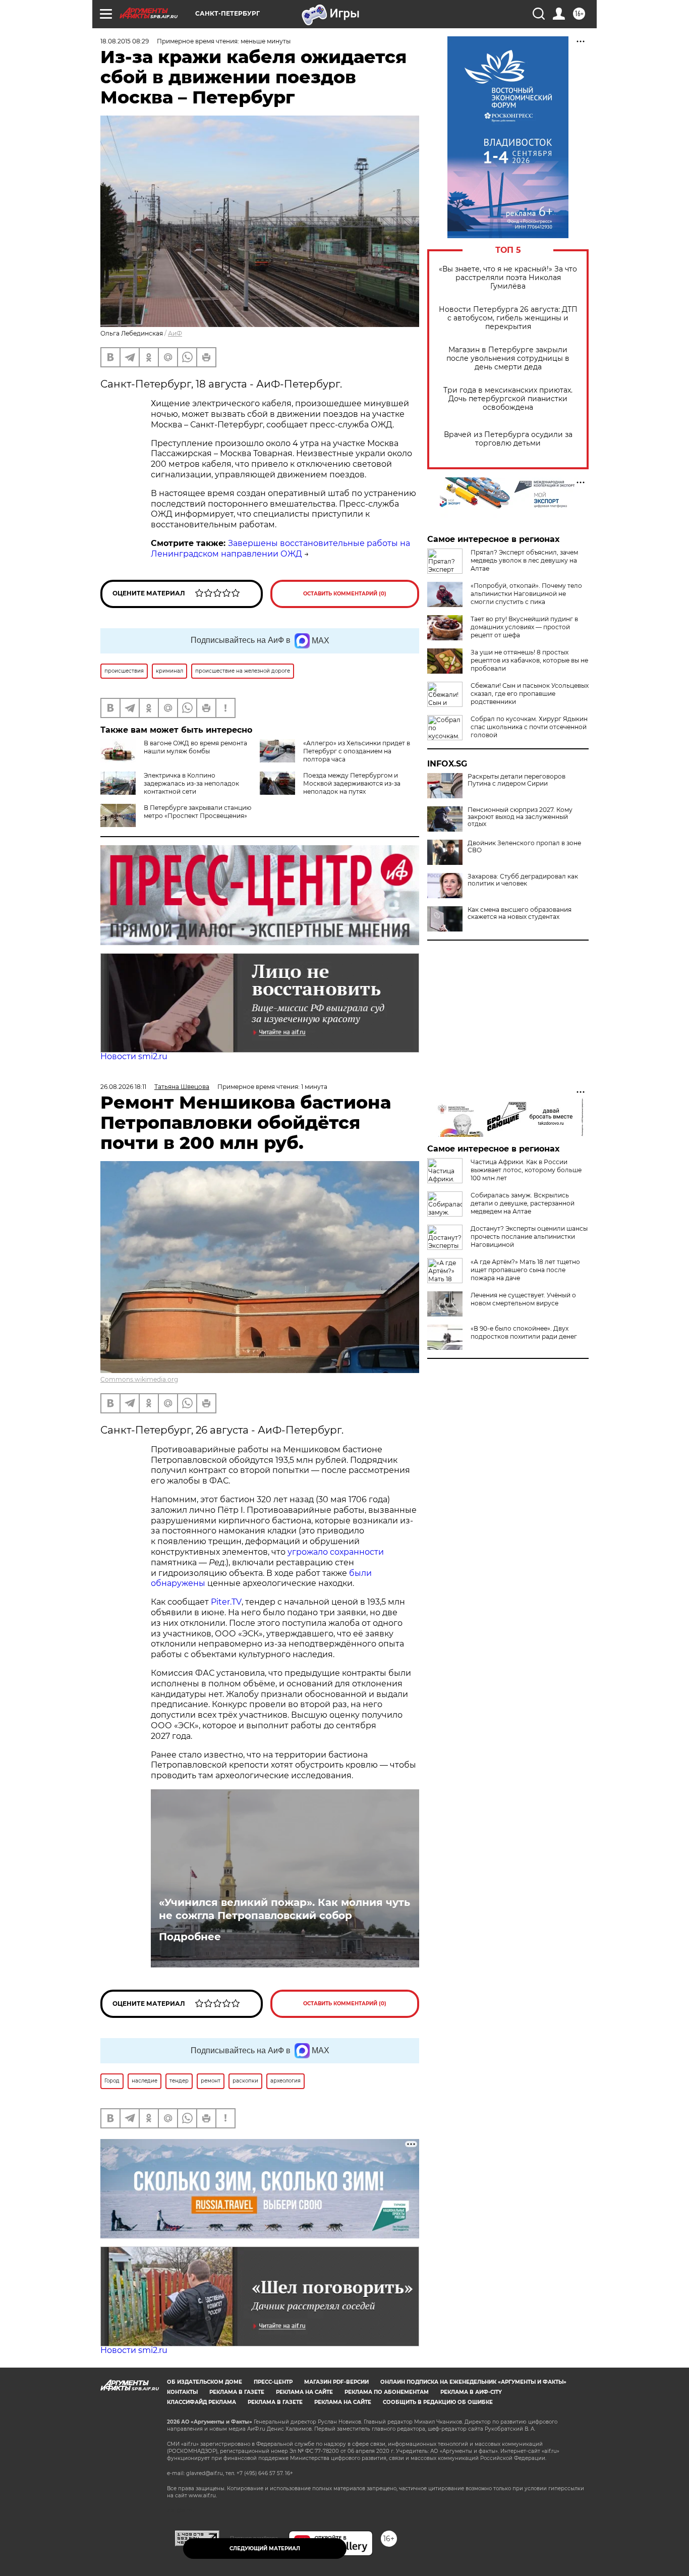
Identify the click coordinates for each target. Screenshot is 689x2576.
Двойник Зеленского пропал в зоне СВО (524, 847)
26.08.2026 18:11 (123, 1087)
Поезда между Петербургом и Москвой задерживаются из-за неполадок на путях (352, 783)
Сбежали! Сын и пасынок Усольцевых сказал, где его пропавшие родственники (530, 694)
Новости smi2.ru (134, 1056)
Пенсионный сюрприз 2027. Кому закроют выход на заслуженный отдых (520, 817)
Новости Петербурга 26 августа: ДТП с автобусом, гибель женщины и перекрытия (508, 318)
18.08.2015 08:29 (125, 41)
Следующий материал (265, 2548)
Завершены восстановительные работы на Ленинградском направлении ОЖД (280, 549)
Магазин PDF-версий (336, 2382)
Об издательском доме (205, 2382)
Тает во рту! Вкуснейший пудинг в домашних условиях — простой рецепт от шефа (524, 627)
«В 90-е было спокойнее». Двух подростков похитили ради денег (524, 1332)
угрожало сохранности (336, 1552)
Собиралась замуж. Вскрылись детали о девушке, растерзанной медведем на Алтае (523, 1203)
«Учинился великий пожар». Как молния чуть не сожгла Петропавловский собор (284, 1909)
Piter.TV (226, 1602)
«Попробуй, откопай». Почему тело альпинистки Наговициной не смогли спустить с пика (526, 594)
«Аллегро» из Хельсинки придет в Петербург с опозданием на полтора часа (357, 751)
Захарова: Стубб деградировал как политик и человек (523, 880)
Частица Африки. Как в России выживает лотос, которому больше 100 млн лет (526, 1170)
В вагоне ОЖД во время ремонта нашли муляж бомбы (195, 747)
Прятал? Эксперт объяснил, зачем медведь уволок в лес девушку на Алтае (524, 560)
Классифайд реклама (202, 2402)
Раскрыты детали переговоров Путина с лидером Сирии (516, 780)
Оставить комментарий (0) (345, 594)
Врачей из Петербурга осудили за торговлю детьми (508, 439)
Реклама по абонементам (387, 2392)
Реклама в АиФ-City (471, 2392)
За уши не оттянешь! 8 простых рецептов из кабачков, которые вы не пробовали (529, 660)
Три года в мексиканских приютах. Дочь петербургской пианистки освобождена (508, 399)
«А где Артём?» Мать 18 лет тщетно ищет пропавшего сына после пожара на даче (525, 1270)
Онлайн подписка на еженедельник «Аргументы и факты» (473, 2382)
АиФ (175, 333)
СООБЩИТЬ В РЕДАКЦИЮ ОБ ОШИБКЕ (438, 2402)
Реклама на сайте (304, 2392)
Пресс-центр (273, 2382)
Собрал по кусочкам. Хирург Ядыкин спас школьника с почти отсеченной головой (529, 727)
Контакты (182, 2392)
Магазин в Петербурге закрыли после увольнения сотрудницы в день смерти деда (508, 359)
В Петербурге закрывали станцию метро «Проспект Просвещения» (197, 812)
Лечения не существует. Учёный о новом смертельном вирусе (523, 1299)
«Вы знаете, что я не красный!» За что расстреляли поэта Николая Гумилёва (508, 278)
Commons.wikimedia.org (139, 1379)
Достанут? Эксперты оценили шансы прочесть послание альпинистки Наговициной (529, 1237)
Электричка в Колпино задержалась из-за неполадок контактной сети (191, 783)
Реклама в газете (237, 2392)
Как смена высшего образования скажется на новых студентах (520, 913)
